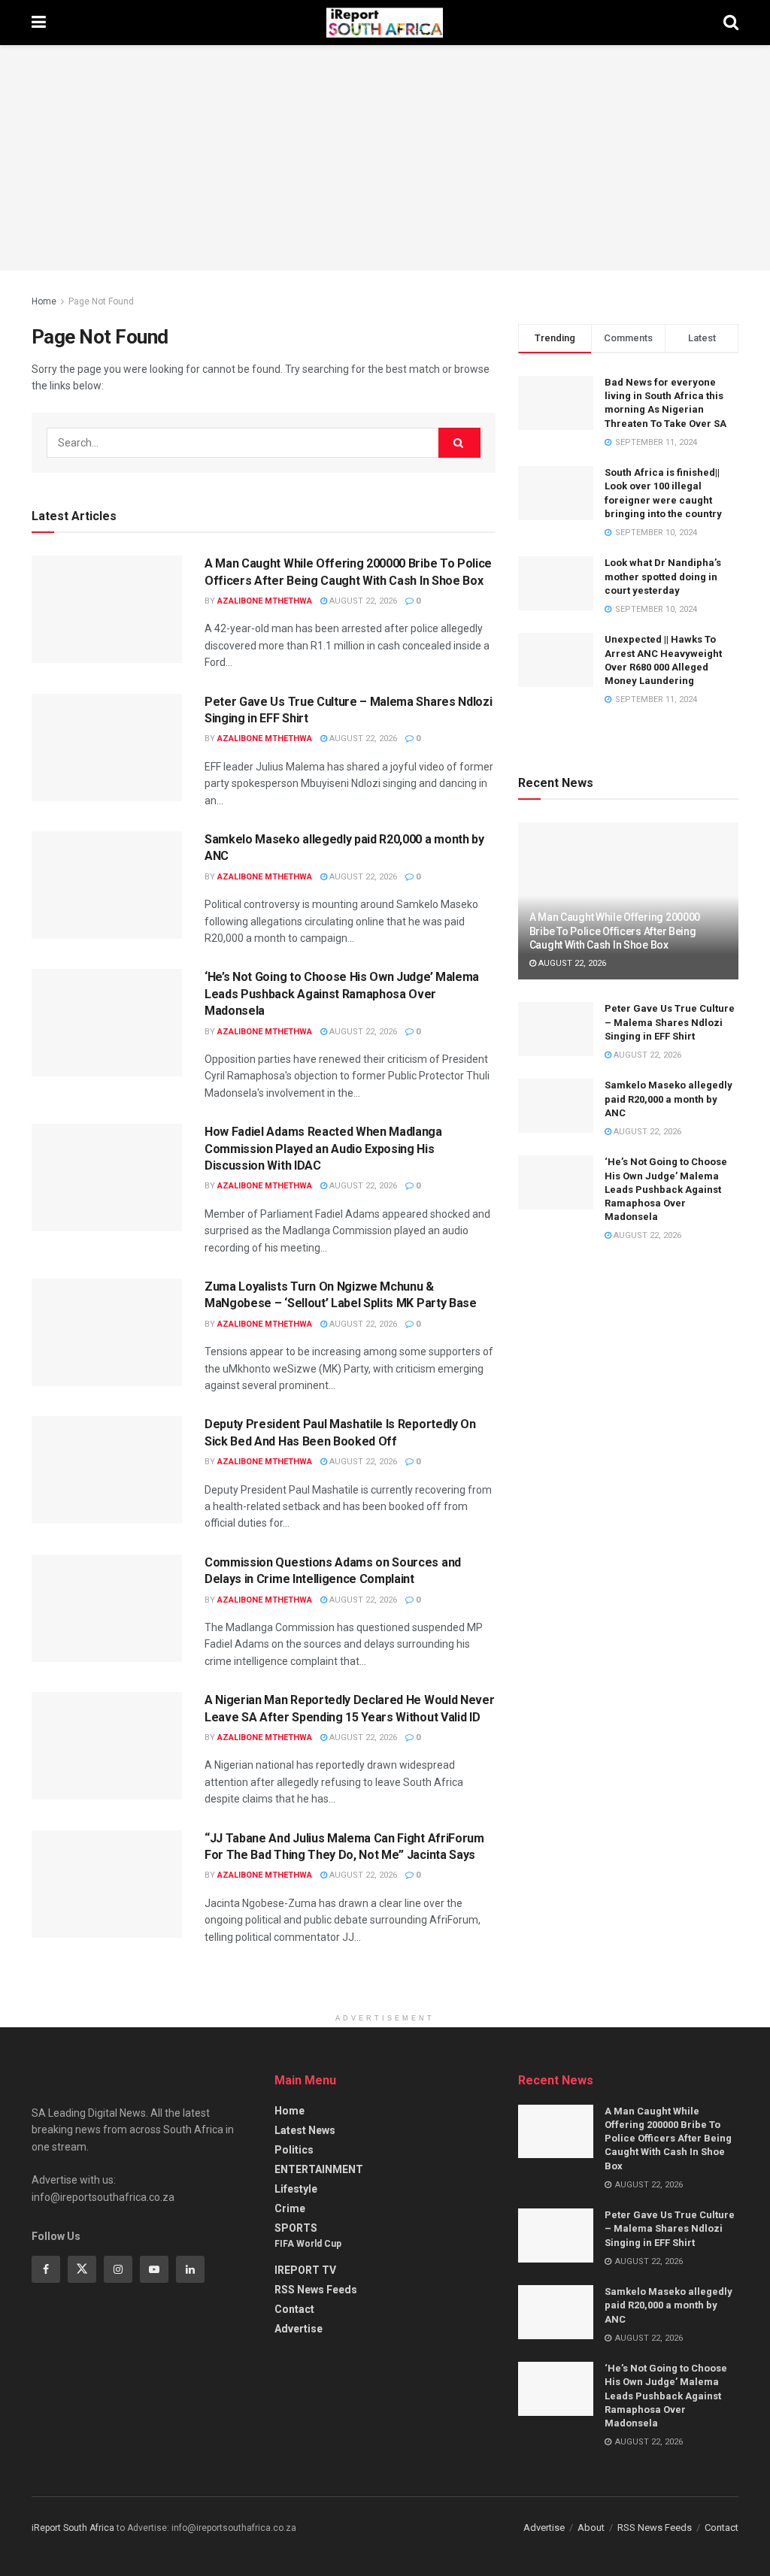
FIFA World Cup (308, 2244)
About (591, 2528)
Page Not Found (101, 301)
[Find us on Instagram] (118, 2269)
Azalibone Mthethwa (265, 601)
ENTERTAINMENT (319, 2169)
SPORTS (296, 2228)
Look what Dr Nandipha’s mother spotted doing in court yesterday (663, 576)
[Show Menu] (39, 23)
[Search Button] (731, 23)
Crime (290, 2208)
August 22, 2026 (362, 601)
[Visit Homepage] (385, 23)
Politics (294, 2150)
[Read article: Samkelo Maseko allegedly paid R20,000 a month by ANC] (107, 885)
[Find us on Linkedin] (190, 2269)
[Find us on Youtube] (154, 2269)
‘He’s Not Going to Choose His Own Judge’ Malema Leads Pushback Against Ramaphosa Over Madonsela (342, 994)
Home (44, 301)
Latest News (305, 2130)
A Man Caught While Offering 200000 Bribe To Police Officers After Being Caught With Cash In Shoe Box (615, 931)
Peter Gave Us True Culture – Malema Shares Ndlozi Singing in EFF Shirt (670, 1022)
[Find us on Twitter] (82, 2269)
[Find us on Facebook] (46, 2269)
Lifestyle (296, 2189)
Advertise (299, 2329)
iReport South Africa (73, 2528)
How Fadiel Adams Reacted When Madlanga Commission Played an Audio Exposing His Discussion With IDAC (323, 1149)
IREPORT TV (305, 2270)
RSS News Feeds (316, 2290)
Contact (294, 2309)
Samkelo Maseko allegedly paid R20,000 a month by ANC (668, 1099)
